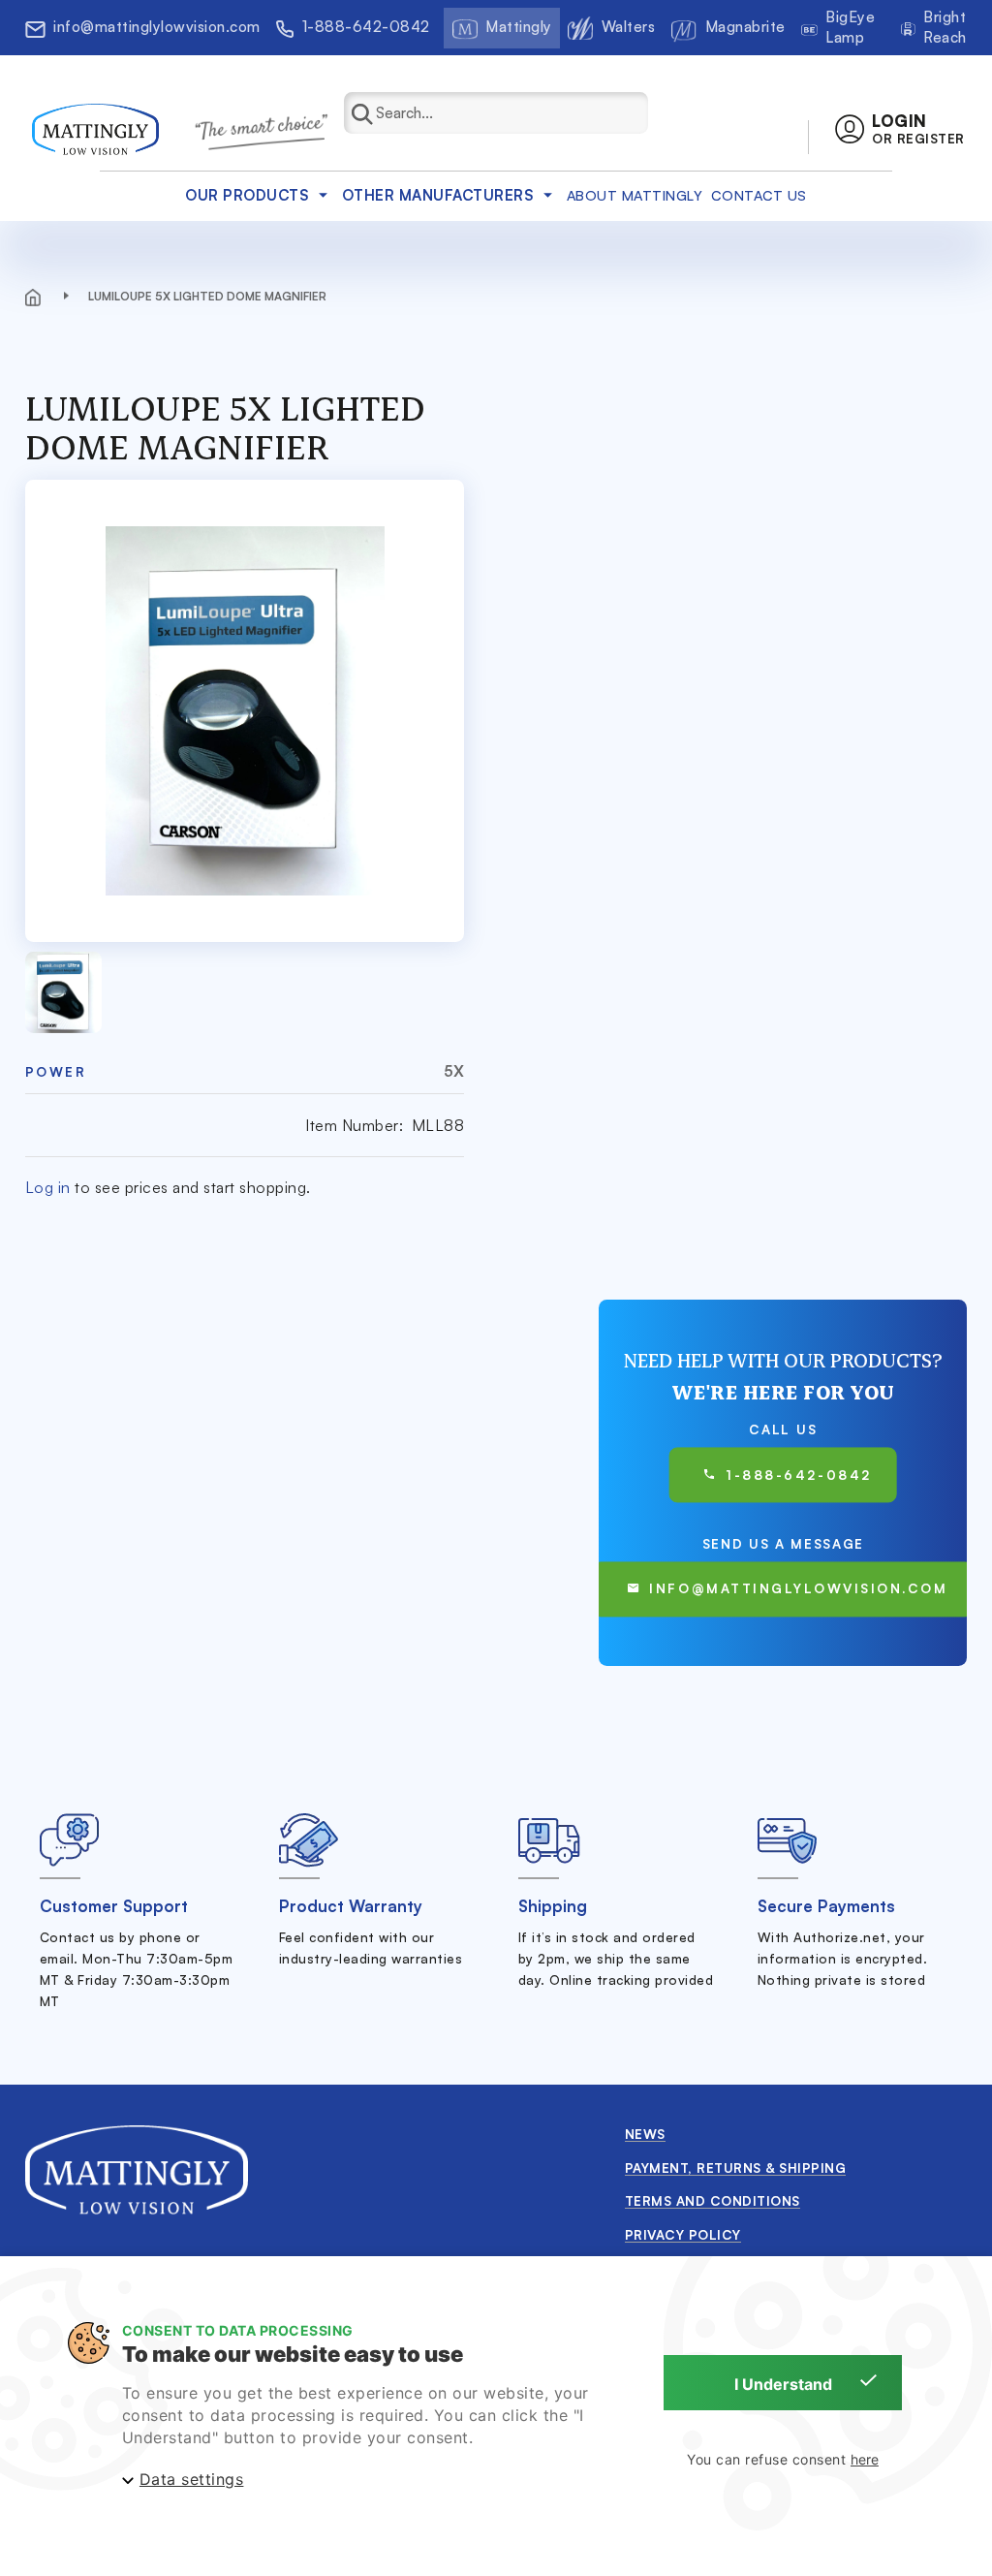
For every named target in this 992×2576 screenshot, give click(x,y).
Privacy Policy (683, 2234)
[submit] (372, 113)
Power (56, 1071)
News (645, 2134)
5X (454, 1071)
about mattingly (635, 195)
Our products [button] (247, 195)
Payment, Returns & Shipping (736, 2168)
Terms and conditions (713, 2200)
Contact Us (759, 195)
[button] (899, 129)
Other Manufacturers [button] (438, 195)
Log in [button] (48, 1187)
